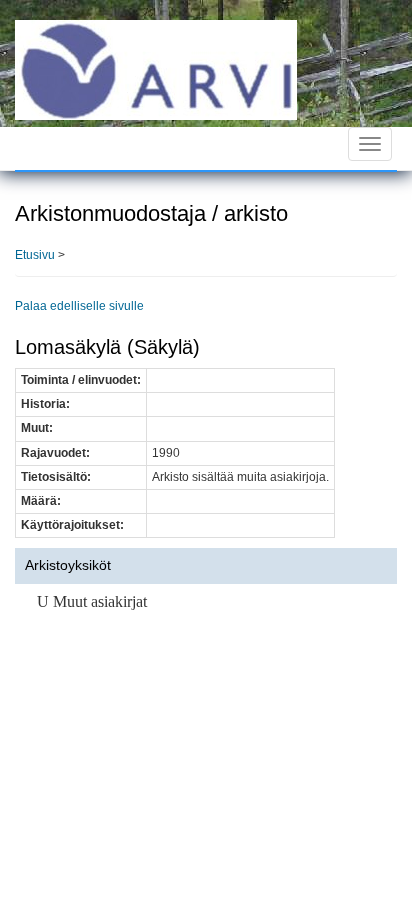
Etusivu (35, 255)
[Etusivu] (156, 69)
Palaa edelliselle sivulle (79, 306)
